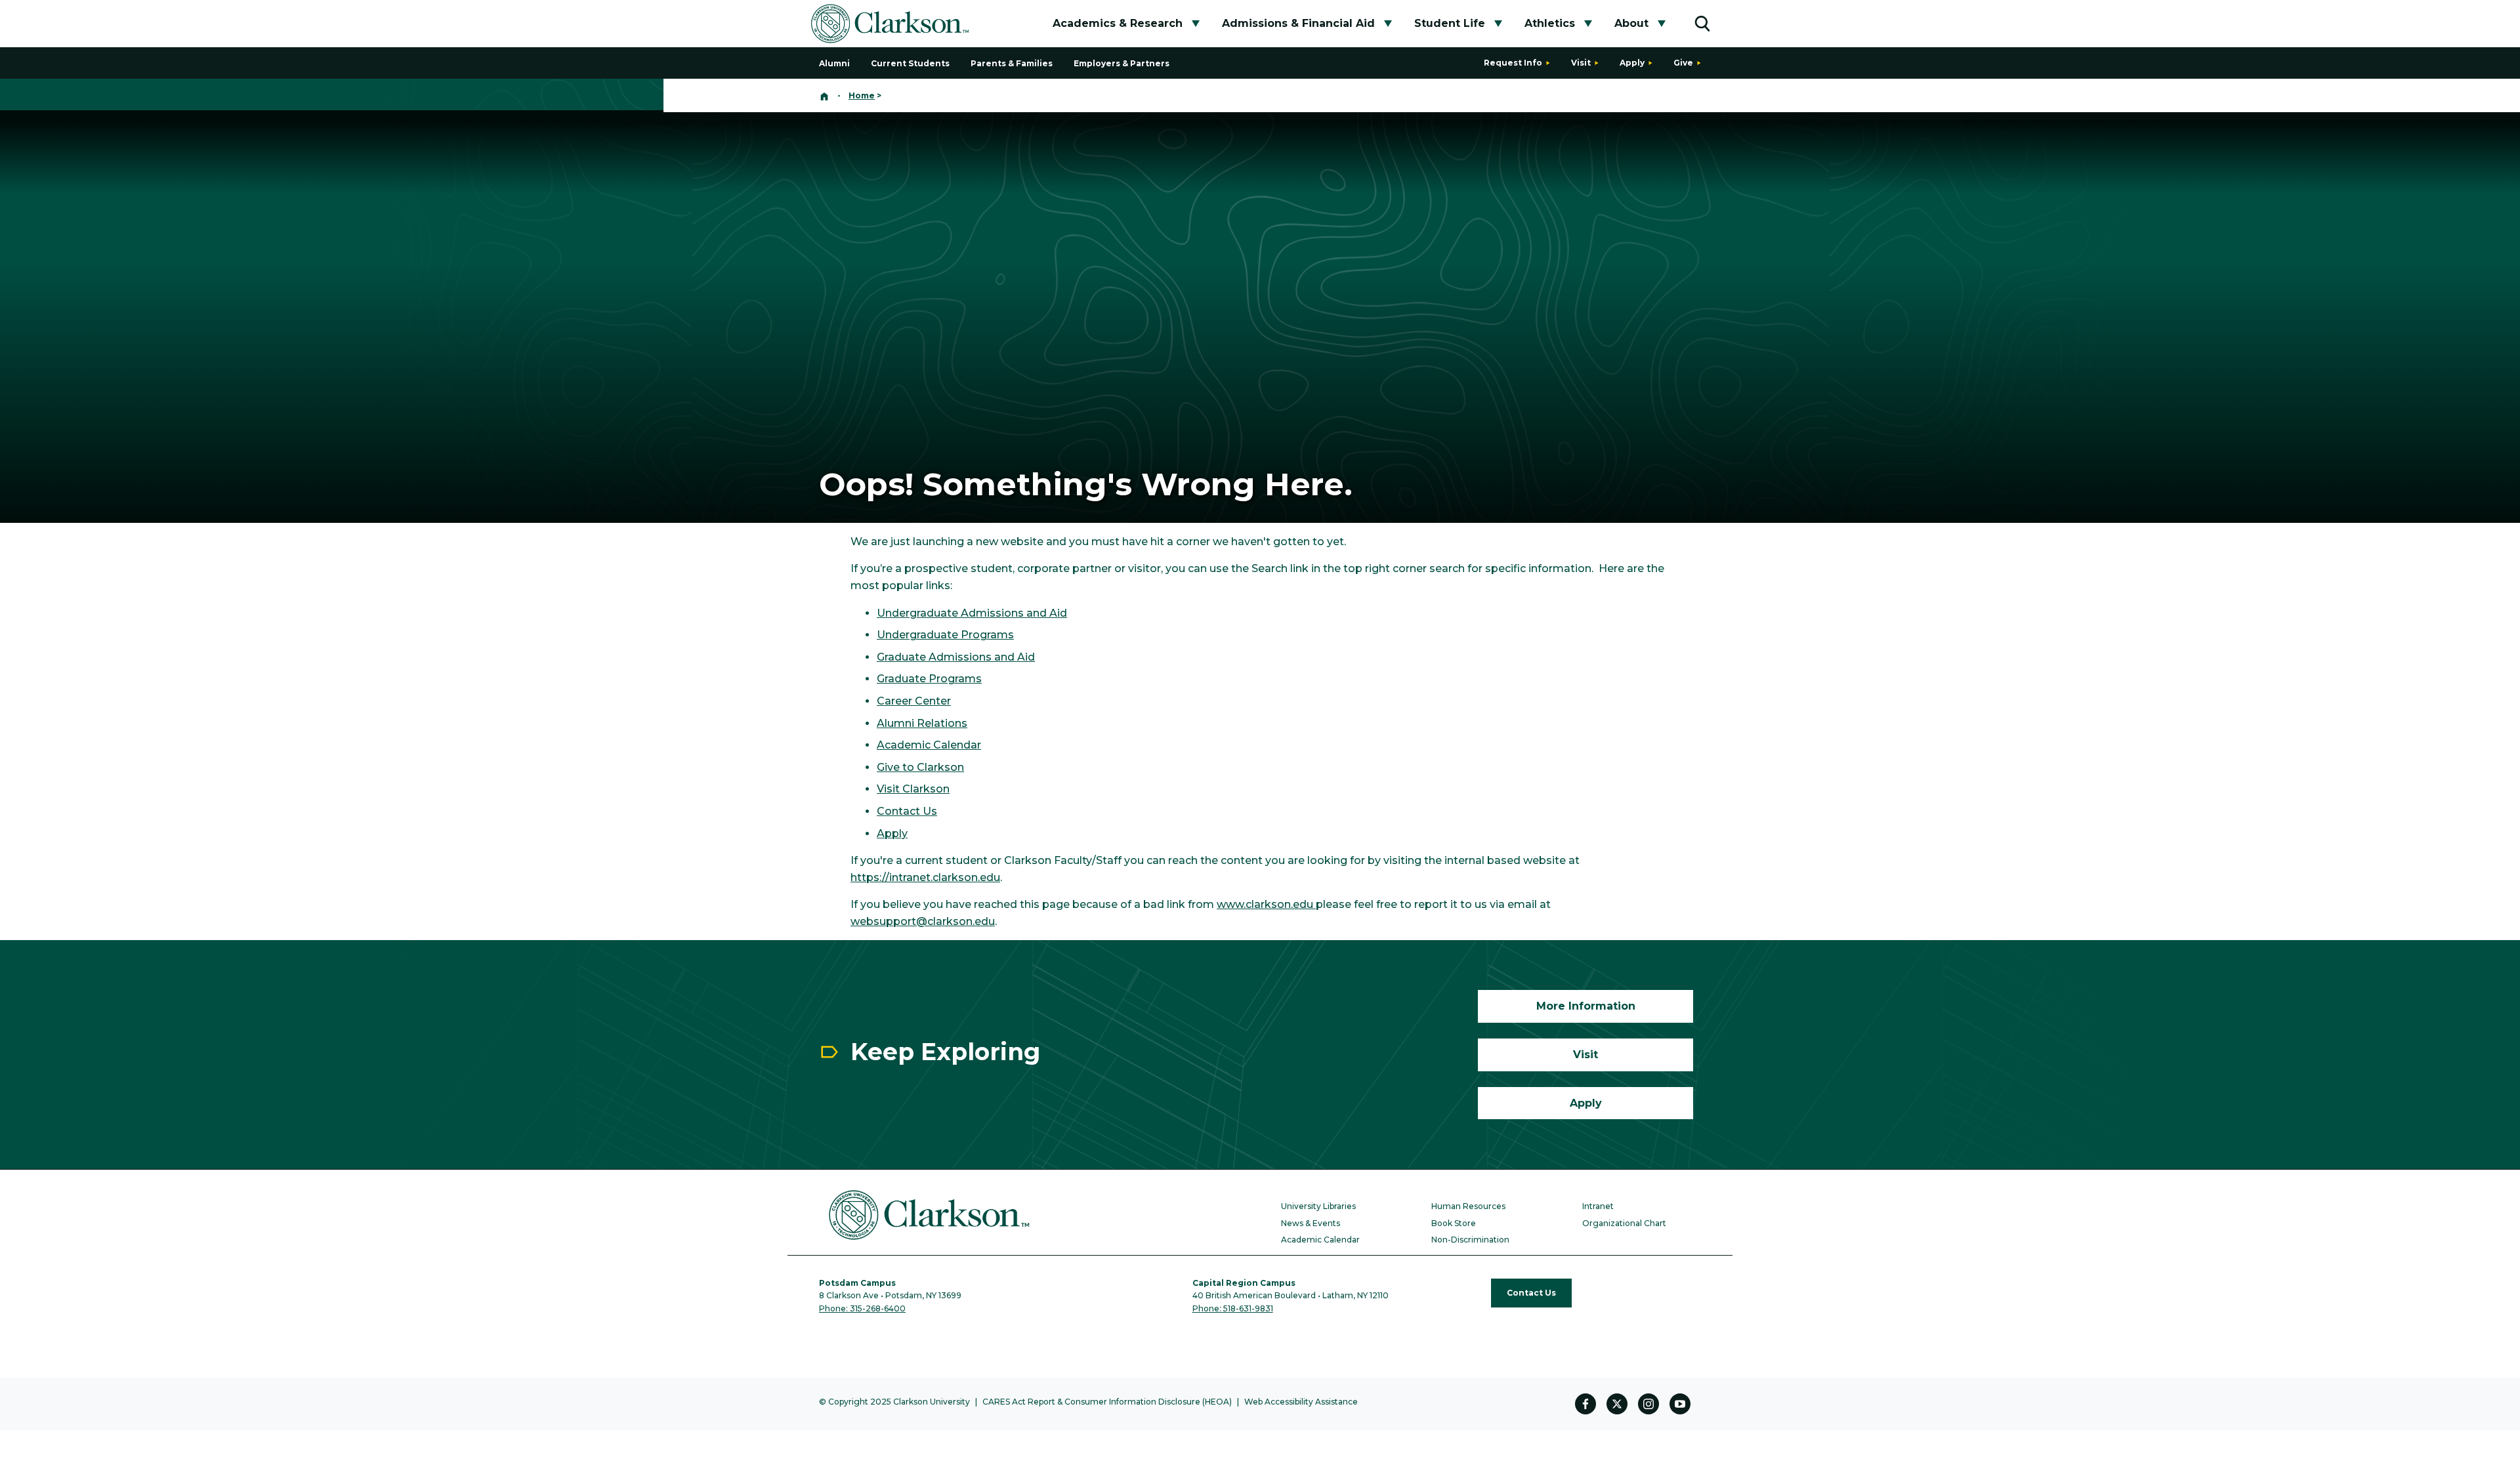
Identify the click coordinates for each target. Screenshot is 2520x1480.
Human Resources (1468, 1206)
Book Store (1454, 1223)
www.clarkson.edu (1266, 904)
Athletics (1550, 23)
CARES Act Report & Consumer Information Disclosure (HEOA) (1107, 1402)
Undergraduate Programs (945, 635)
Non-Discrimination (1470, 1240)
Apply (1632, 63)
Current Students (910, 63)
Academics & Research (1118, 23)
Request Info (1513, 63)
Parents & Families (1012, 63)
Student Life (1450, 23)
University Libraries (1318, 1206)
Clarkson (925, 789)
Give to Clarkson (920, 767)
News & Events (1311, 1223)
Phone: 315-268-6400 (862, 1308)
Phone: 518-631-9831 (1233, 1308)
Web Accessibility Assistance (1301, 1402)
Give (1683, 63)
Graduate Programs (929, 679)
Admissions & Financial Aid (1298, 23)
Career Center (914, 701)
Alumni (834, 63)
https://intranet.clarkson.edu (925, 877)
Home (862, 95)
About (1631, 23)
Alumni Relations (922, 723)
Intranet (1598, 1206)
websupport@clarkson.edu (923, 921)
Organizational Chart (1624, 1223)
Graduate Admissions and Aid (956, 657)
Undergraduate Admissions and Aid (972, 613)
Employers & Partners (1122, 63)
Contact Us (907, 811)
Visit (1581, 63)
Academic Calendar (929, 745)
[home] (824, 95)
